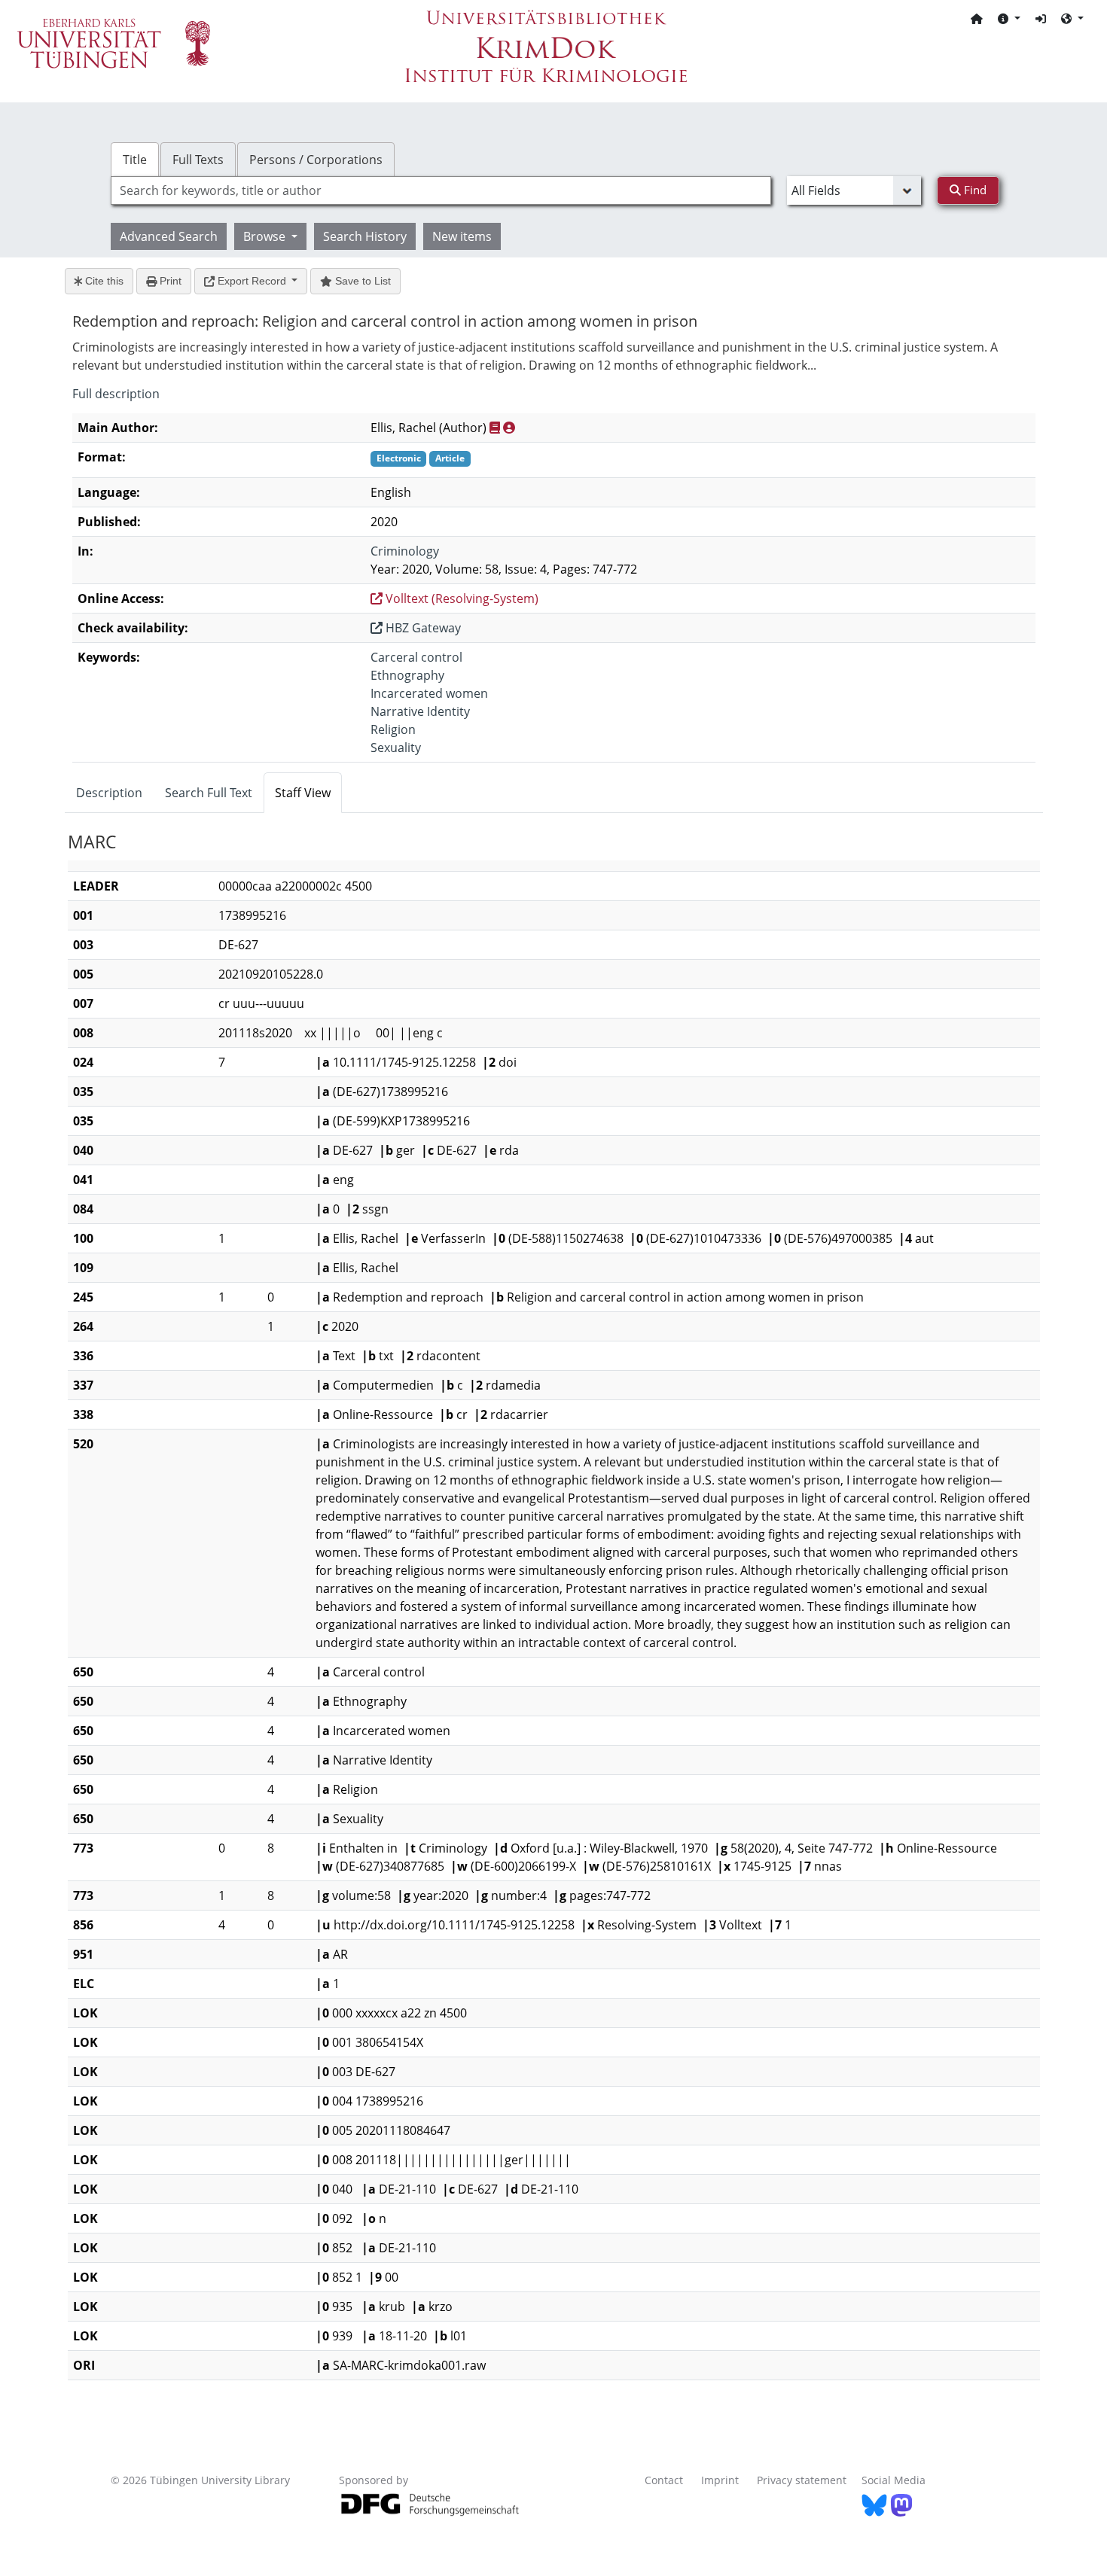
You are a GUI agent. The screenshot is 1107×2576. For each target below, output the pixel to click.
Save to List (361, 281)
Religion (393, 729)
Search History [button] (365, 236)
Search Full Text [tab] (209, 793)
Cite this (103, 281)
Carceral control (416, 657)
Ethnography (407, 675)
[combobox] (441, 190)
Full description (116, 394)
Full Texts (198, 160)
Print (169, 281)
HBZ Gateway (422, 628)
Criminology (405, 551)
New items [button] (462, 236)
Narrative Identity (420, 711)
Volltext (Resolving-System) (460, 598)
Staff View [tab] (303, 793)
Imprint (720, 2480)
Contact (664, 2480)
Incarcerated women (429, 693)
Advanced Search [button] (169, 236)
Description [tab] (109, 793)
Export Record (252, 281)
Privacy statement (802, 2480)
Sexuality (396, 748)
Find (974, 190)
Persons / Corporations (316, 160)
